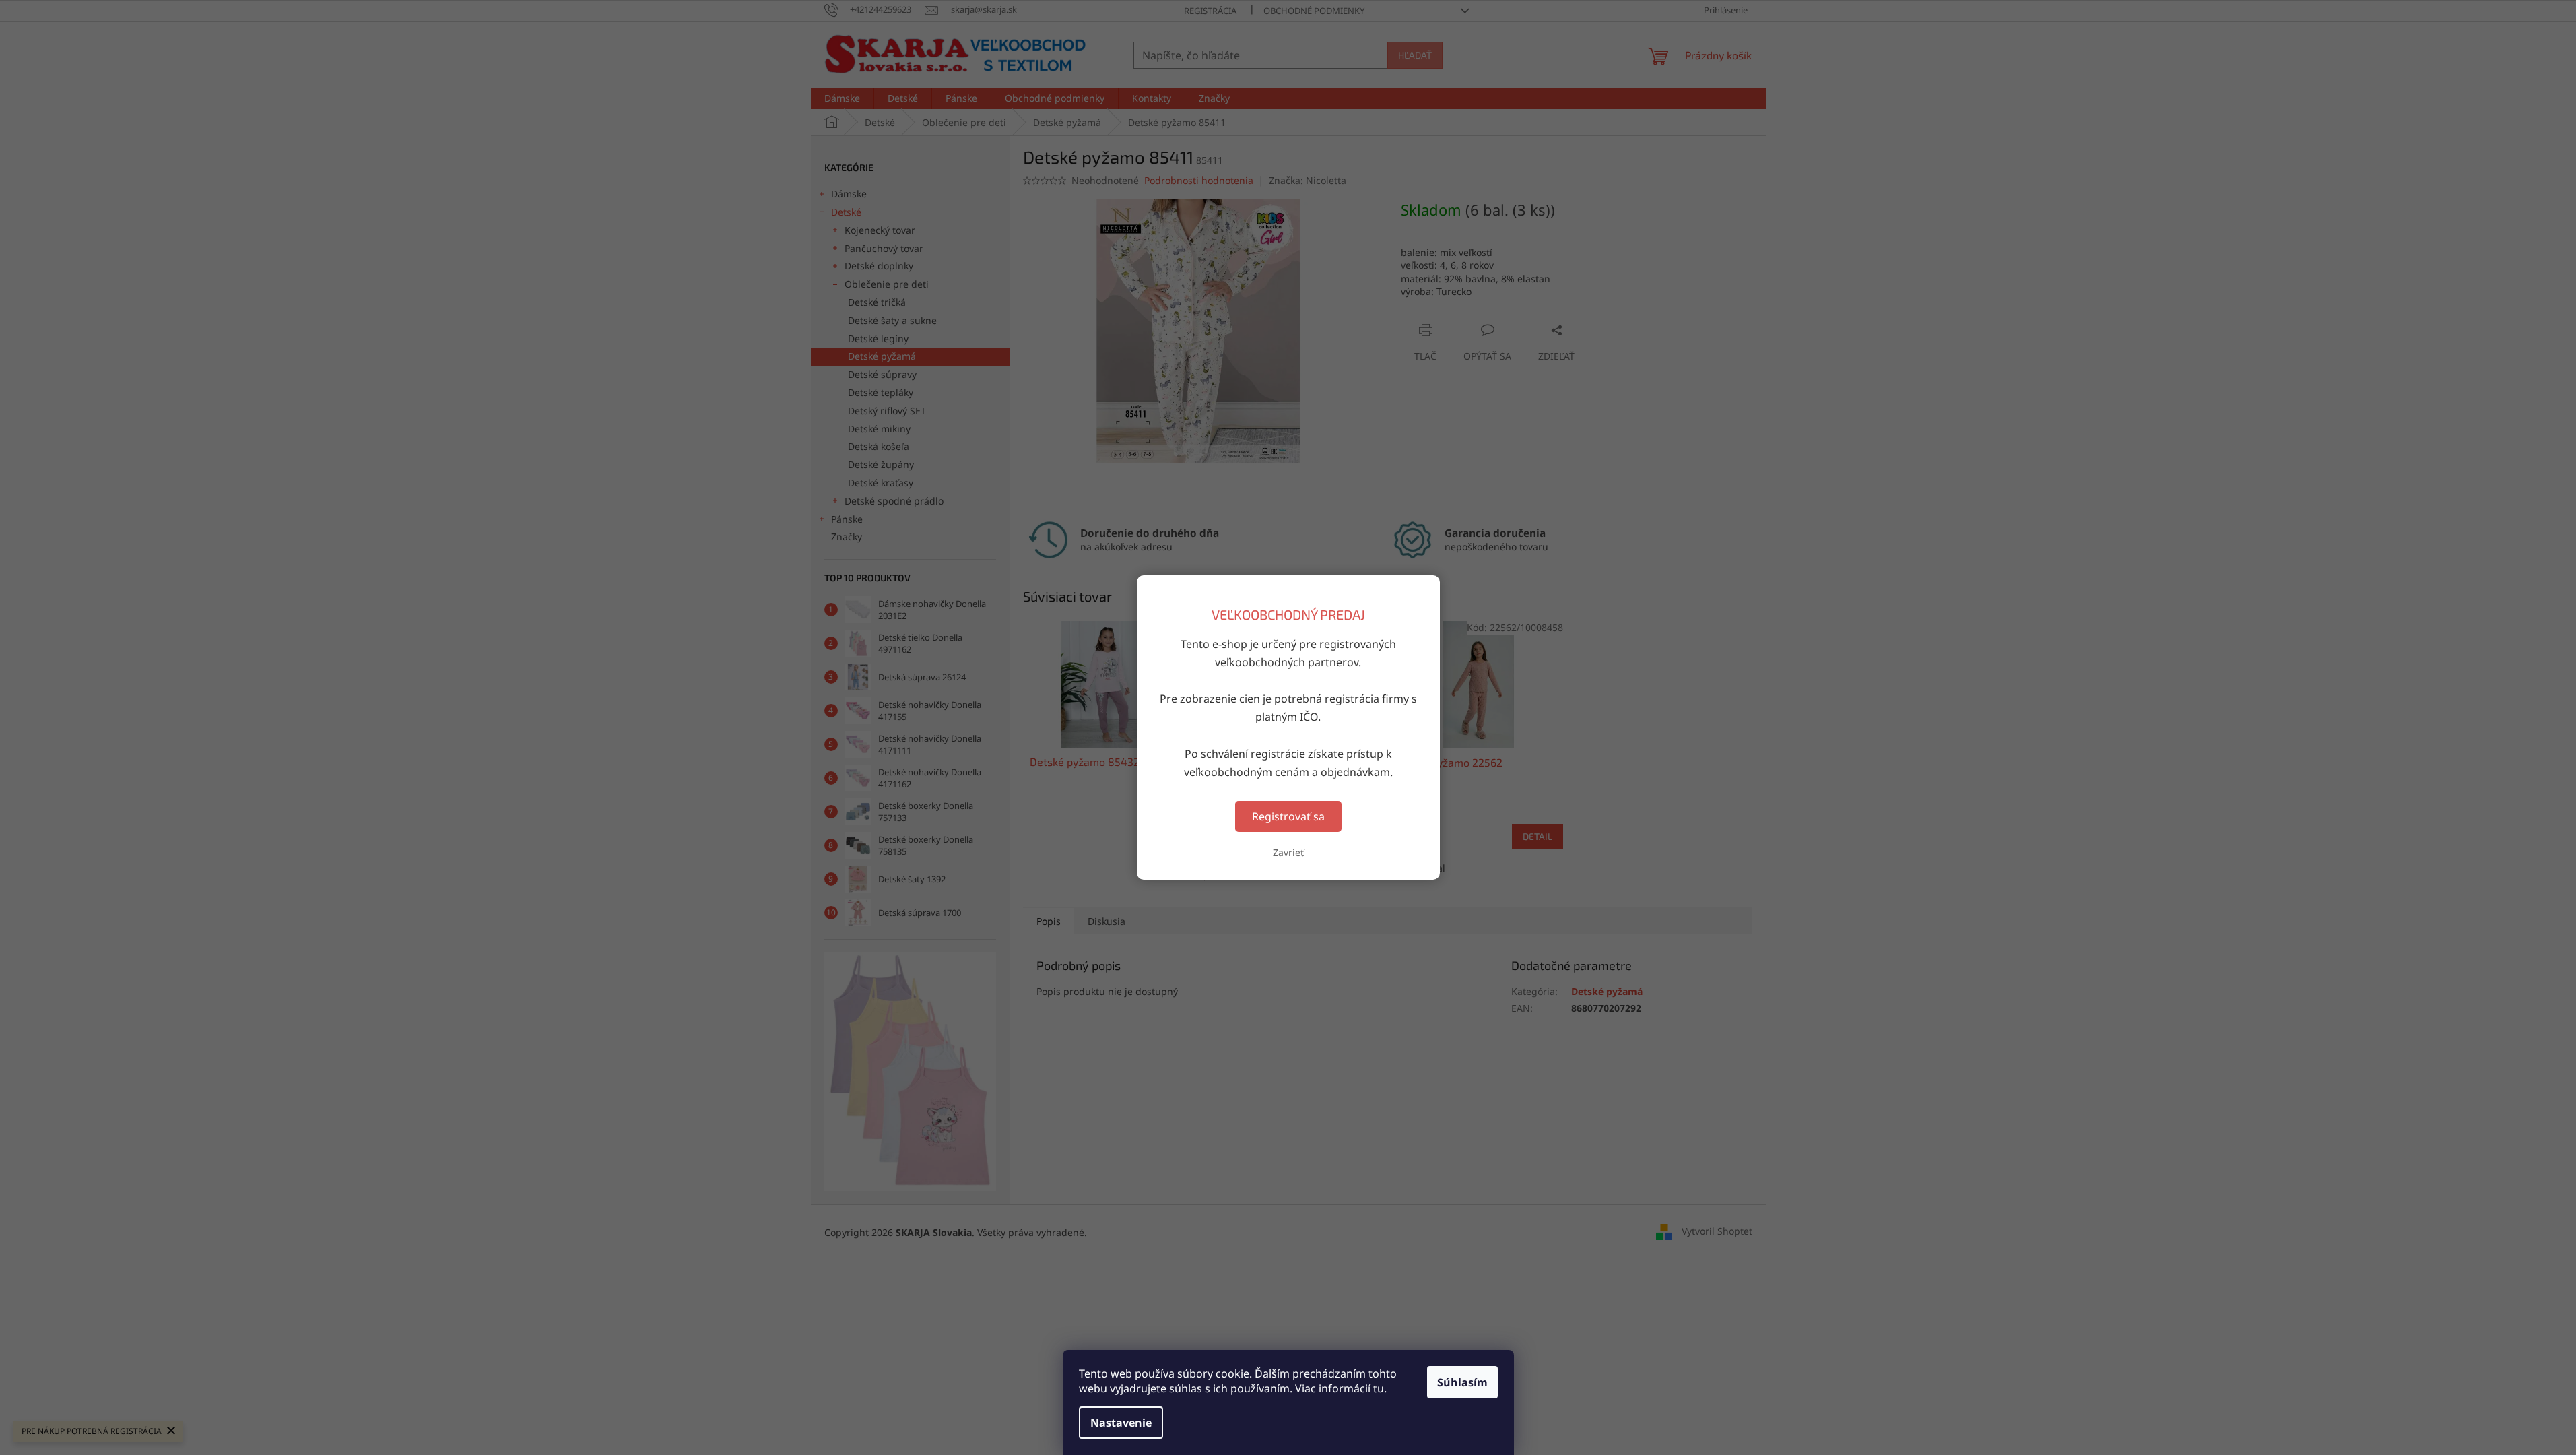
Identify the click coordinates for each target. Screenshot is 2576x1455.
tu (1379, 1388)
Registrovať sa (1288, 816)
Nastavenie (1121, 1423)
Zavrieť (1288, 852)
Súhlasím (1462, 1382)
